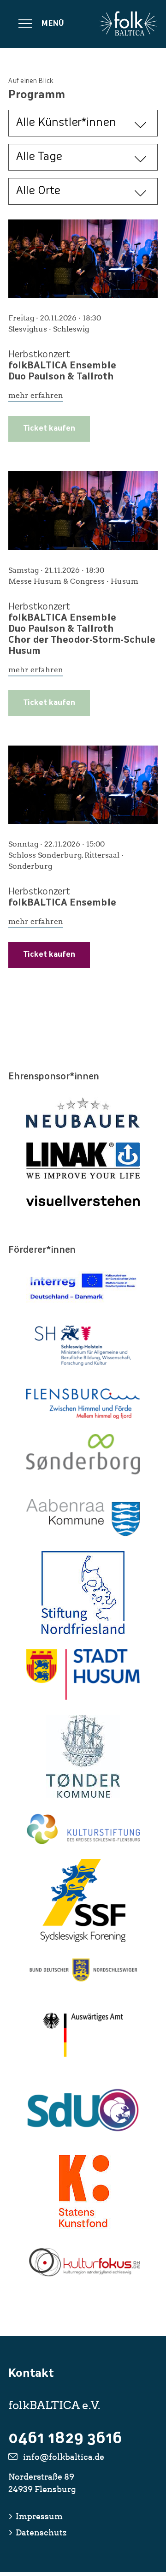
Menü (53, 24)
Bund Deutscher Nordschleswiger (83, 1970)
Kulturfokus (83, 2262)
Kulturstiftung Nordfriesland (83, 1593)
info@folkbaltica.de (64, 2457)
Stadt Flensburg (83, 1404)
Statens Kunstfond (83, 2189)
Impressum (39, 2516)
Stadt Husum (83, 1674)
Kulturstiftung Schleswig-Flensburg (83, 1829)
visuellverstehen (83, 1201)
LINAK (83, 1161)
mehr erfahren (36, 395)
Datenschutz (41, 2532)
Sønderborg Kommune (83, 1459)
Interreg (83, 1287)
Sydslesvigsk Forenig (83, 1901)
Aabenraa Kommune (83, 1518)
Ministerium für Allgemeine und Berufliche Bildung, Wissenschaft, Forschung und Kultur (83, 1346)
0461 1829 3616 (65, 2440)
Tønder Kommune (83, 1756)
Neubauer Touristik (83, 1113)
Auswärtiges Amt (83, 2035)
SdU (83, 2110)
